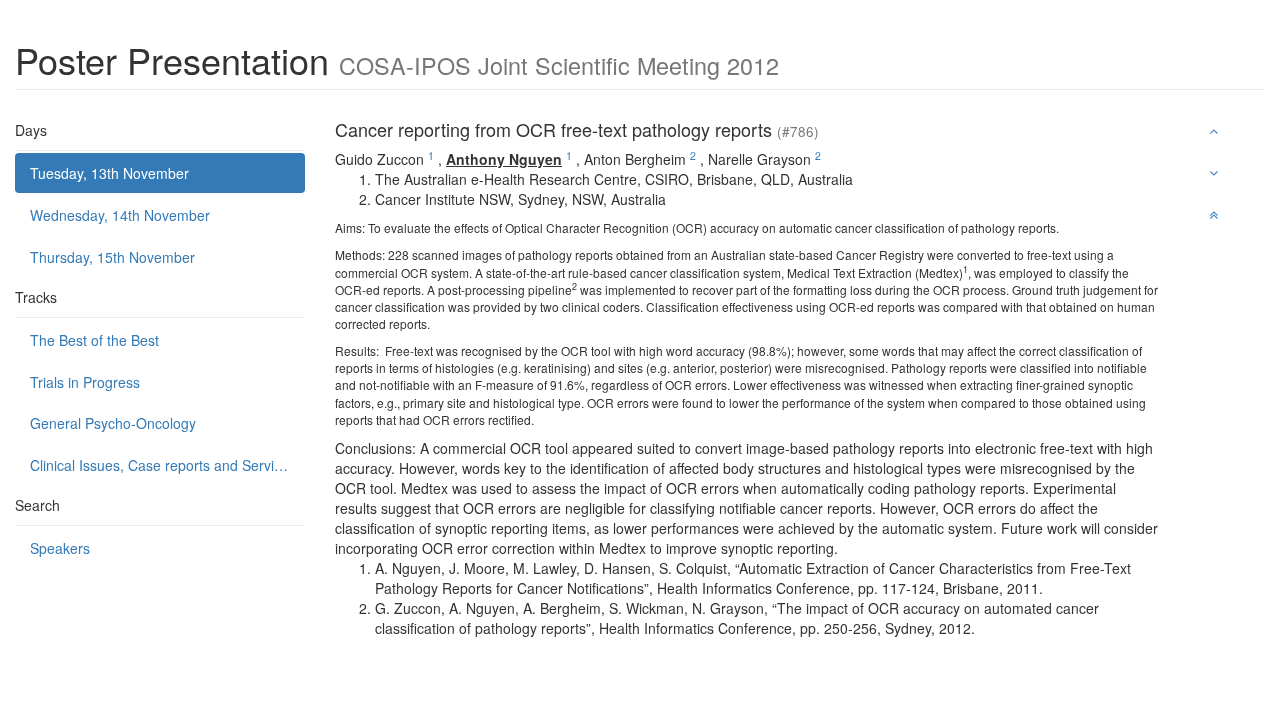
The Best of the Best (94, 340)
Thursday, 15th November (112, 257)
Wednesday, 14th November (120, 215)
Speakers (60, 548)
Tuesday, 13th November (109, 173)
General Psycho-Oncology (113, 423)
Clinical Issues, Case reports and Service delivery (167, 465)
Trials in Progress (85, 382)
